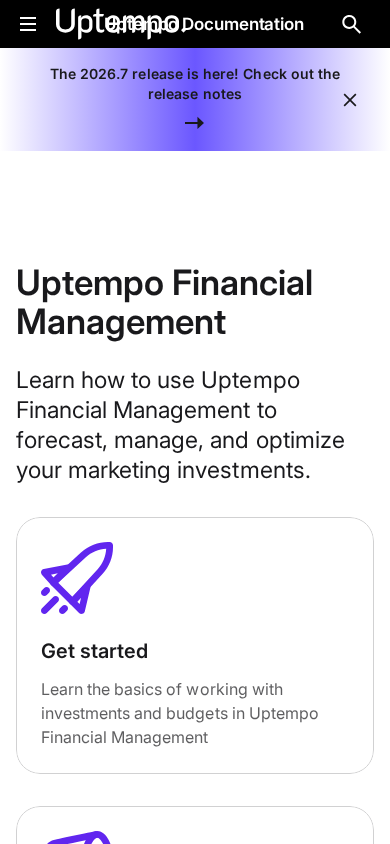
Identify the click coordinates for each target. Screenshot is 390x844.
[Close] (350, 100)
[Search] (352, 24)
